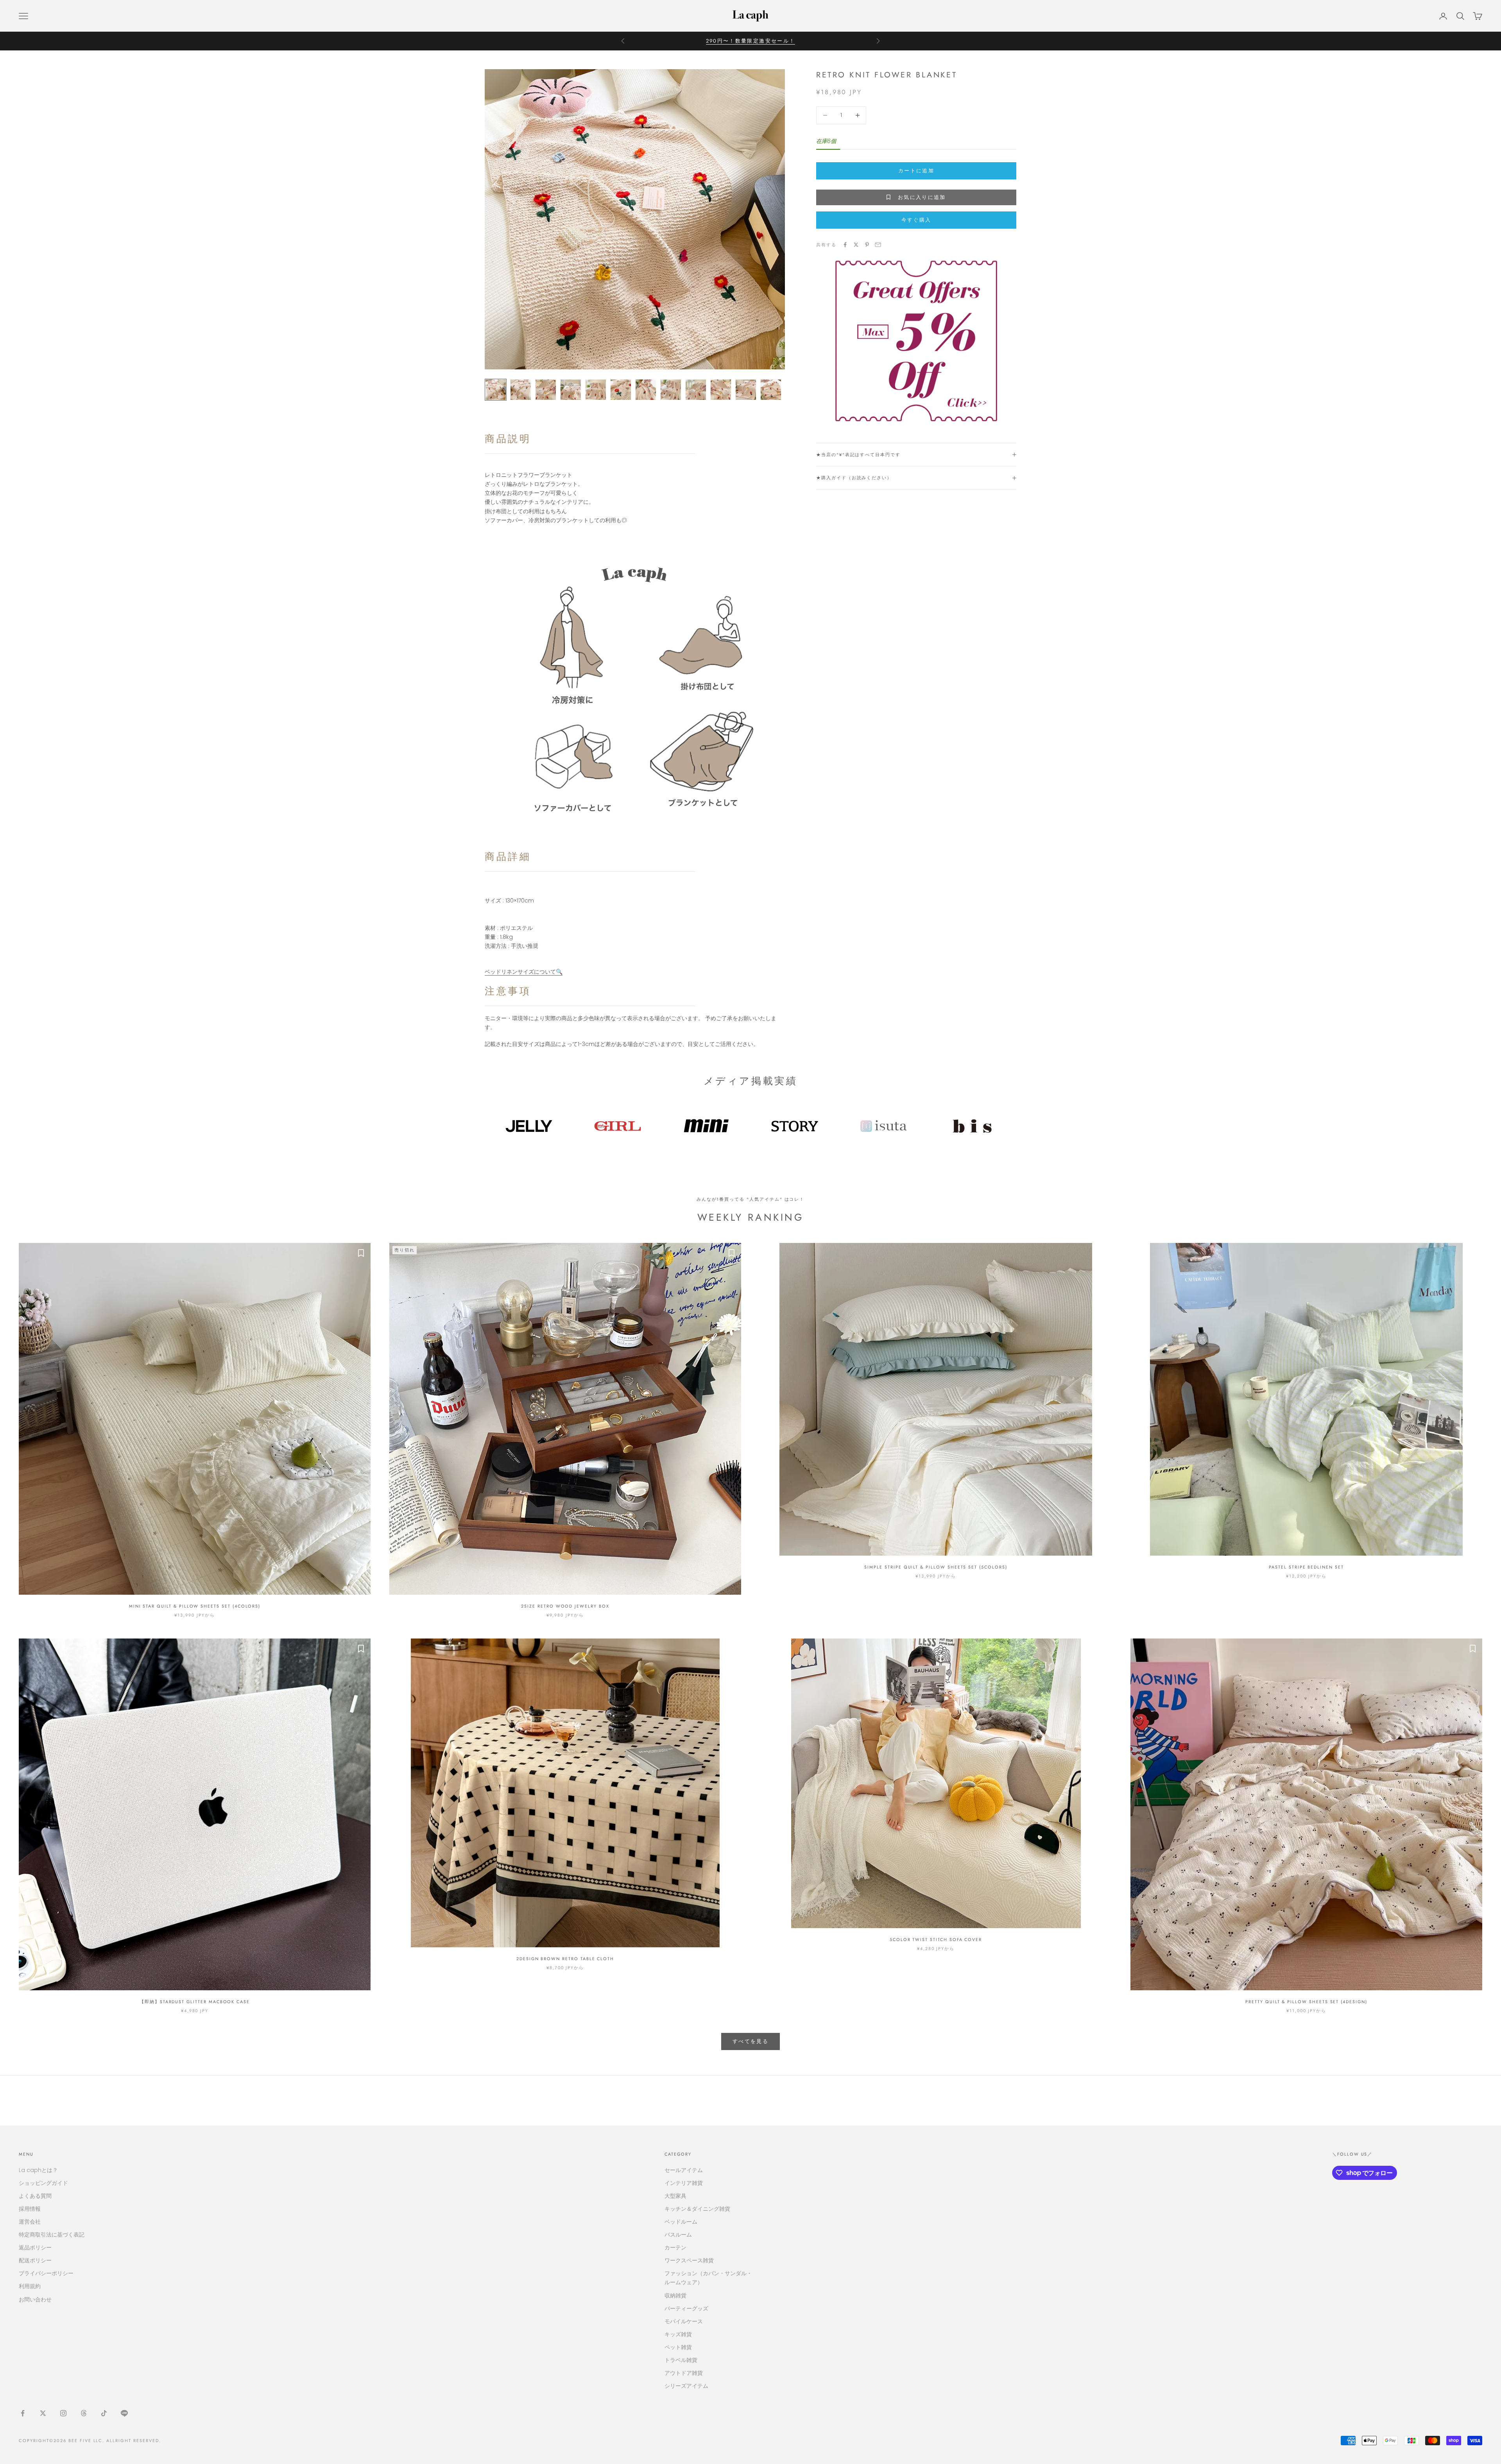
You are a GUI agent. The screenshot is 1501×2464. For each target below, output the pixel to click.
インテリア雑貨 (684, 2183)
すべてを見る (750, 2041)
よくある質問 (35, 2196)
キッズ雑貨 (678, 2334)
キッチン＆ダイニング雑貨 (697, 2209)
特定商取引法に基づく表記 (52, 2235)
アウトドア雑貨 (684, 2373)
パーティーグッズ (686, 2308)
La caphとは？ (38, 2170)
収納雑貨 (675, 2296)
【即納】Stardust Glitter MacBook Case (195, 2002)
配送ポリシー (35, 2260)
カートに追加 (916, 171)
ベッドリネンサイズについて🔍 (524, 972)
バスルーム (678, 2235)
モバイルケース (684, 2321)
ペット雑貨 (678, 2347)
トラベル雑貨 (681, 2360)
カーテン (675, 2247)
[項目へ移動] (496, 390)
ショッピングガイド (43, 2183)
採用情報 (30, 2209)
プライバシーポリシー (46, 2273)
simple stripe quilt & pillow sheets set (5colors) (936, 1567)
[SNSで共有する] (845, 245)
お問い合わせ (35, 2299)
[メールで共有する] (878, 245)
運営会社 (30, 2222)
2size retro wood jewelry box (565, 1606)
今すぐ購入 (916, 220)
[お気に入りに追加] (361, 1253)
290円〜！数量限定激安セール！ (750, 41)
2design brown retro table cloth (565, 1959)
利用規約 (30, 2286)
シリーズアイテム (686, 2386)
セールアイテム (684, 2170)
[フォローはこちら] (23, 2413)
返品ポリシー (35, 2247)
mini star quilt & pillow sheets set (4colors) (195, 1606)
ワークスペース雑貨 (689, 2260)
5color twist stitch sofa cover (936, 1939)
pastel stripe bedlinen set (1306, 1567)
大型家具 (675, 2196)
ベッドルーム (681, 2222)
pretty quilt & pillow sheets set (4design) (1306, 2002)
